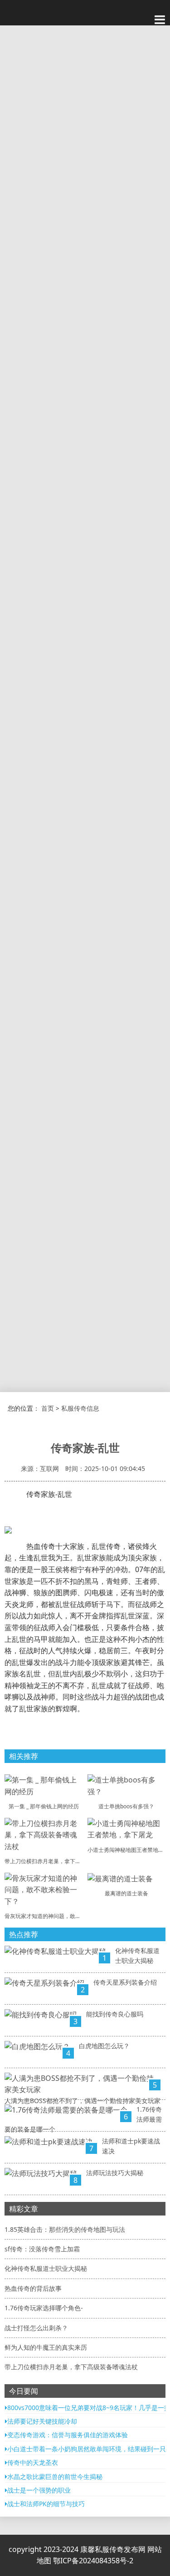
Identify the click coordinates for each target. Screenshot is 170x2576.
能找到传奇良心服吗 (115, 2014)
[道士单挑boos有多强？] (127, 1785)
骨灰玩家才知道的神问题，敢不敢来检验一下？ (62, 1916)
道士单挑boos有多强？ (126, 1806)
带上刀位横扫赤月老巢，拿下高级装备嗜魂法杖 (62, 1861)
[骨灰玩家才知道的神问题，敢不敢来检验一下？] (44, 1889)
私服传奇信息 (80, 1408)
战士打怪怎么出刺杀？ (36, 2328)
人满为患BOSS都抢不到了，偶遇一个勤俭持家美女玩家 (83, 2101)
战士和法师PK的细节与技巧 (46, 2504)
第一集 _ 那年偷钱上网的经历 (44, 1806)
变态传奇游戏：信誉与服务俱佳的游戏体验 (68, 2435)
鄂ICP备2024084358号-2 (93, 2561)
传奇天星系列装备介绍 (125, 1982)
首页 (48, 1408)
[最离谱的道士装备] (120, 1878)
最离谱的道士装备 (126, 1893)
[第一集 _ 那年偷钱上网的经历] (44, 1785)
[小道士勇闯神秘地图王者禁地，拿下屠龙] (127, 1829)
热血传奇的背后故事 (33, 2288)
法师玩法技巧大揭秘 (115, 2173)
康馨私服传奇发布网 (114, 2549)
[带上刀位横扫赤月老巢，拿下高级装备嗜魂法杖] (44, 1834)
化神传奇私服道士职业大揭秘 (46, 2268)
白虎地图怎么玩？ (104, 2046)
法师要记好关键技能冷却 (42, 2421)
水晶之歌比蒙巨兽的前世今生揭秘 (55, 2476)
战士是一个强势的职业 (39, 2490)
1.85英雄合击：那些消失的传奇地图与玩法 (65, 2229)
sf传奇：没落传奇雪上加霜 (42, 2249)
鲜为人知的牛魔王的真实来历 (46, 2347)
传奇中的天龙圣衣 (33, 2462)
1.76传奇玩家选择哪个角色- (44, 2308)
